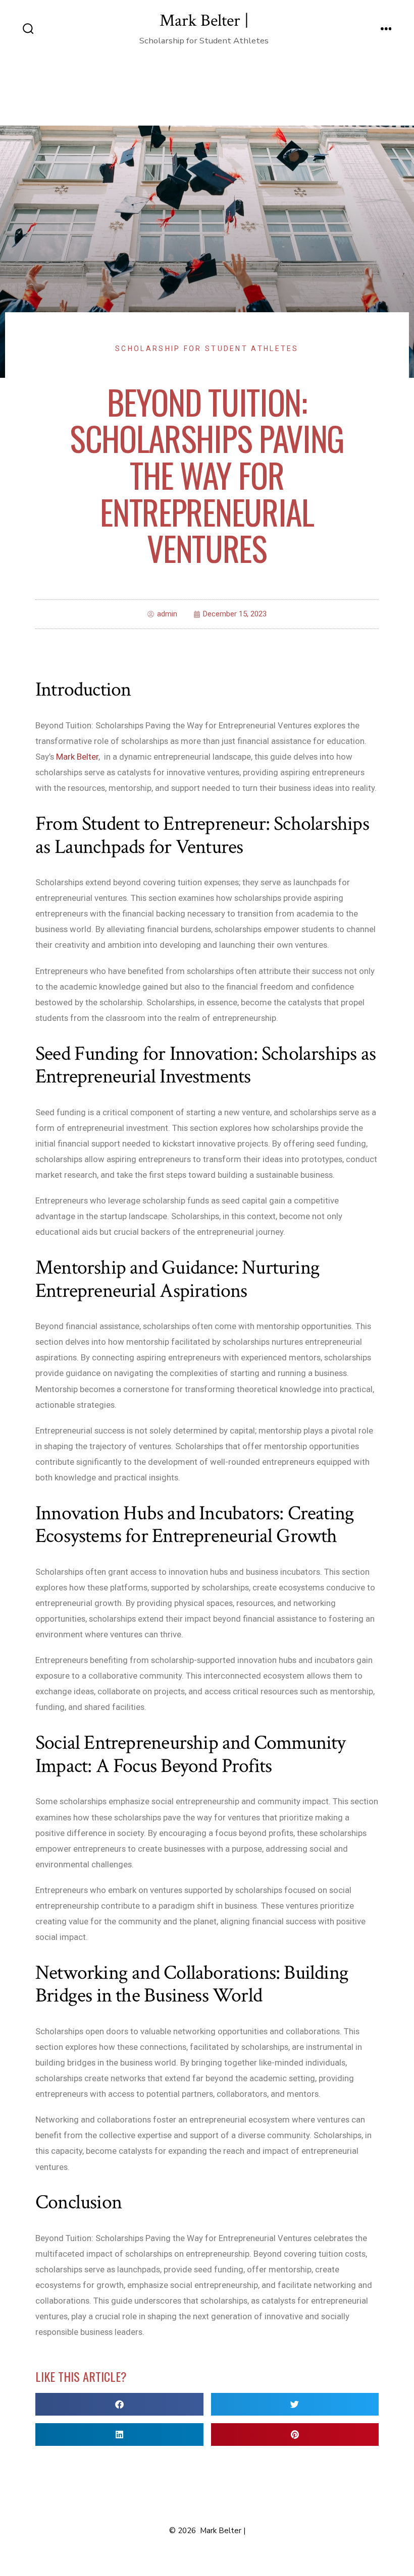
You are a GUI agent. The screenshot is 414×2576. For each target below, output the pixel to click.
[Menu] (386, 30)
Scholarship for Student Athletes (207, 349)
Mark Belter (77, 757)
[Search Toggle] (28, 30)
